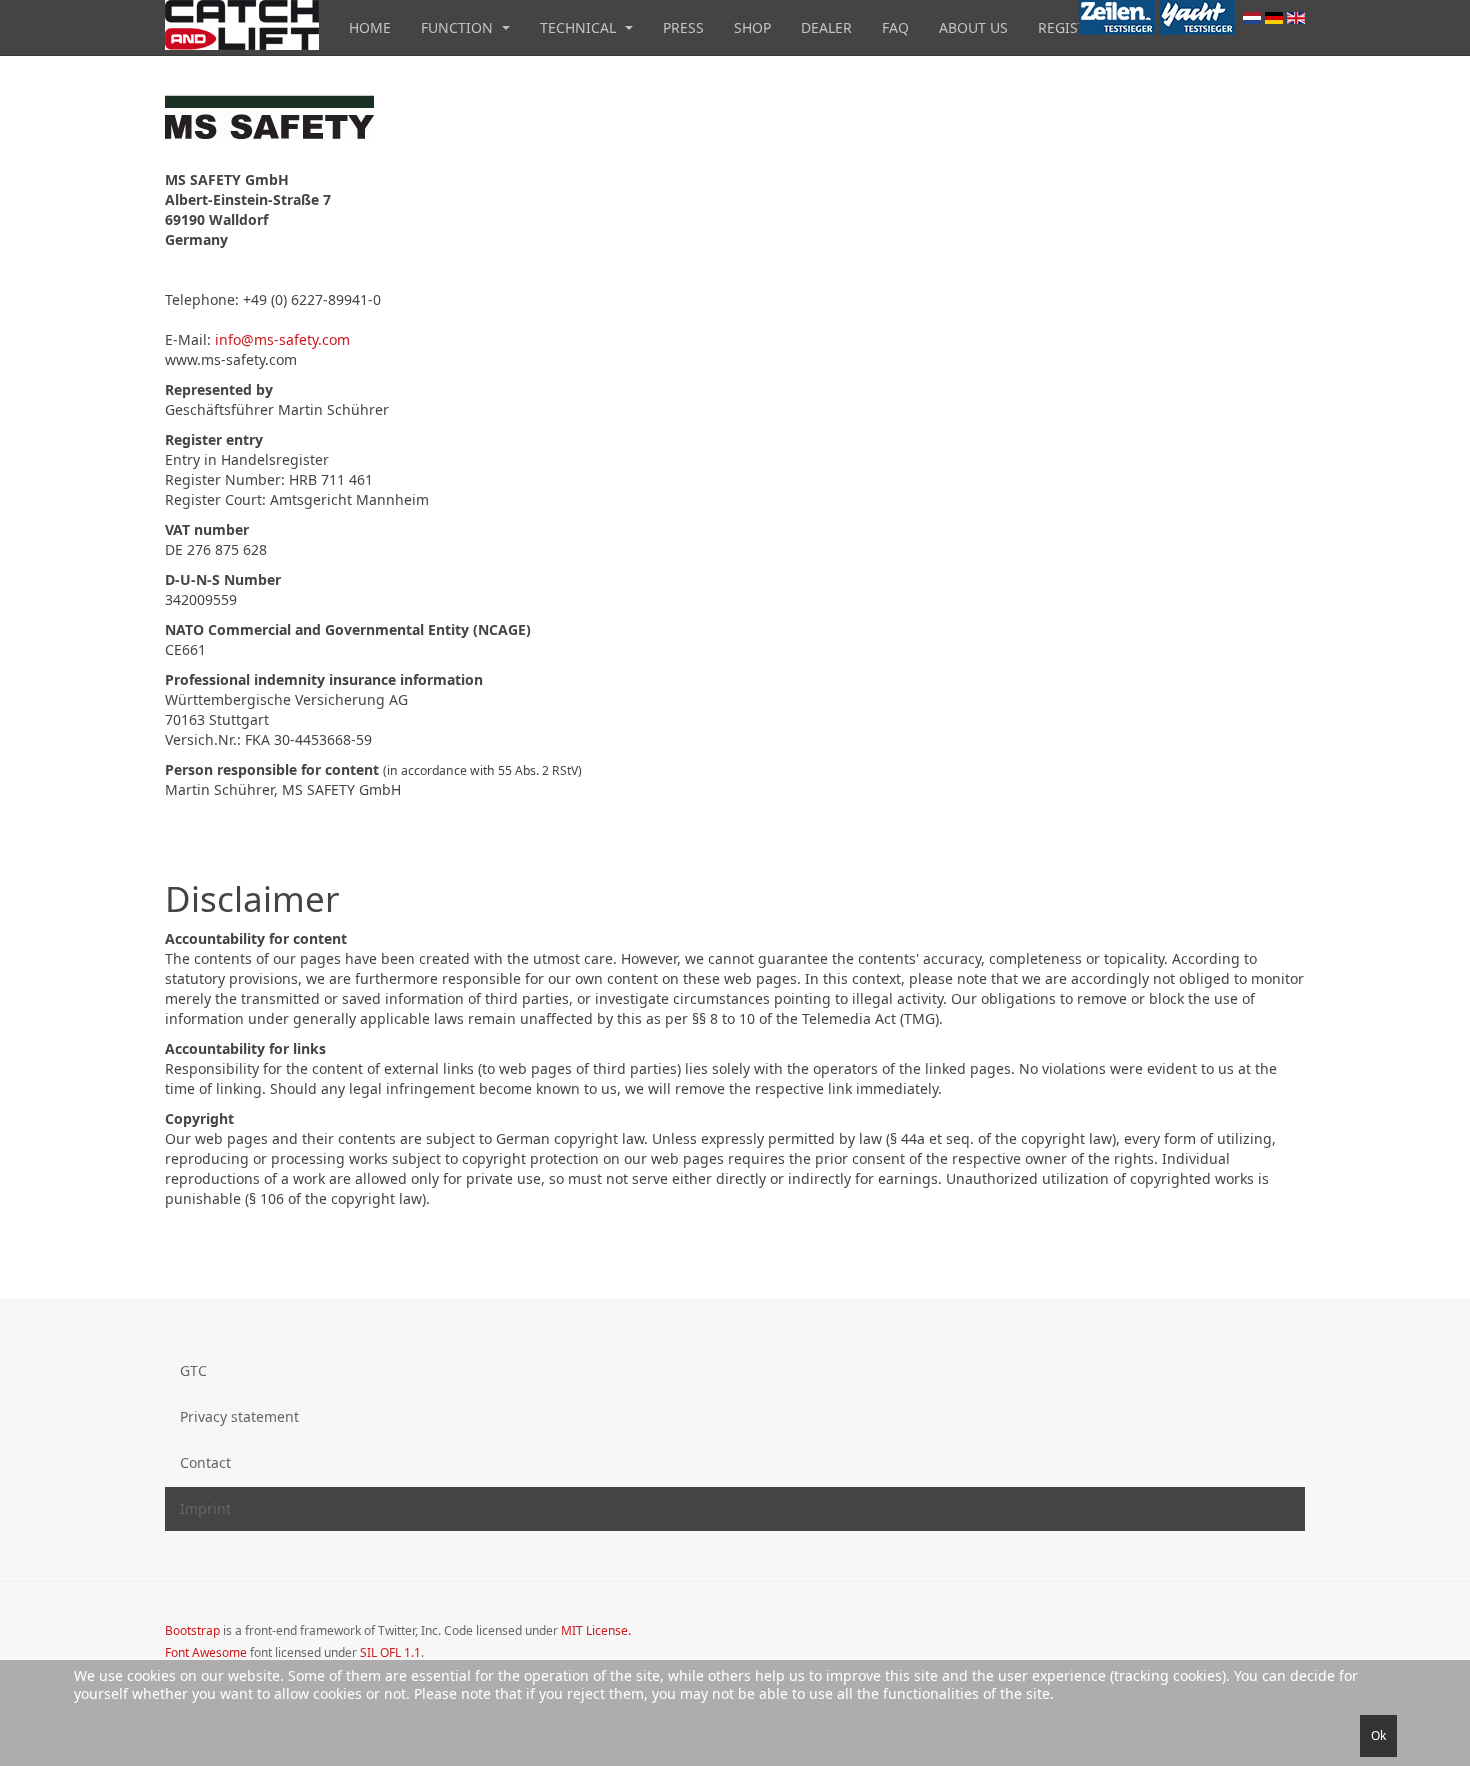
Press (683, 27)
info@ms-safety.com (282, 339)
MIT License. (596, 1630)
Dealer (826, 27)
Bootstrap (192, 1630)
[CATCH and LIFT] (242, 25)
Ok (1378, 1735)
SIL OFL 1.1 (390, 1652)
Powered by (1214, 1647)
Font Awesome (206, 1652)
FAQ (895, 27)
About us (973, 27)
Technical (580, 27)
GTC (193, 1370)
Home (370, 27)
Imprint (205, 1508)
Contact (205, 1462)
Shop (752, 27)
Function (459, 27)
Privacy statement (239, 1416)
